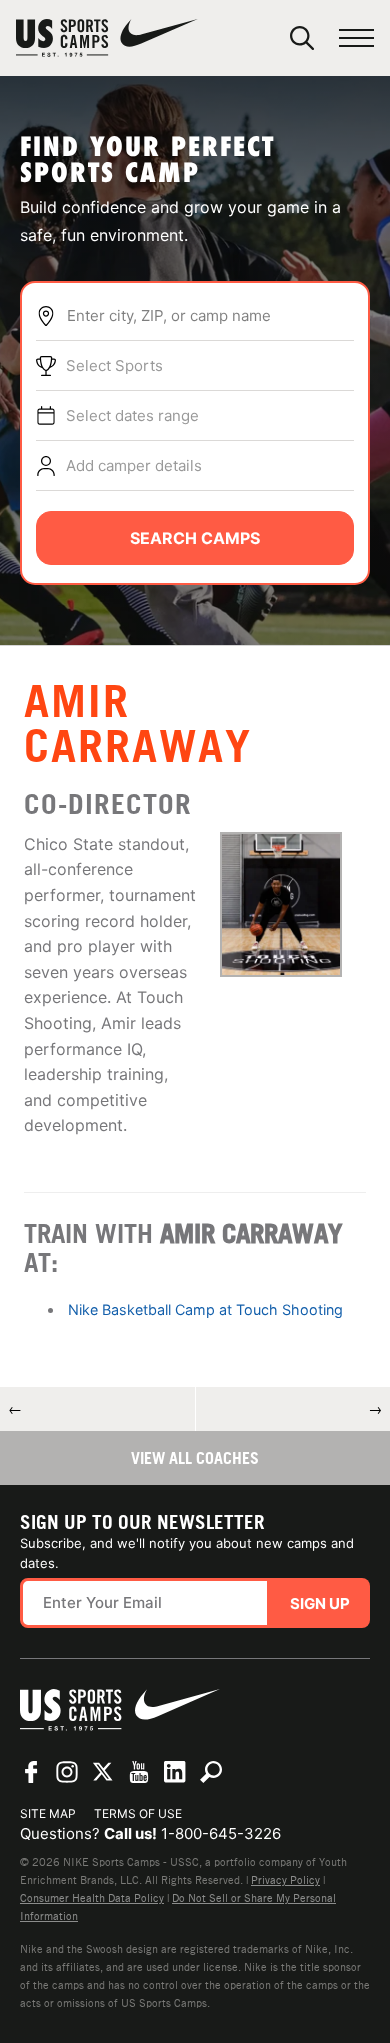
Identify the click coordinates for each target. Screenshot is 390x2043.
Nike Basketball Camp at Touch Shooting (205, 1309)
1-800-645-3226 (221, 1833)
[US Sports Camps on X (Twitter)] (103, 1772)
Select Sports (114, 365)
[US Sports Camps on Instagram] (67, 1772)
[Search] (302, 38)
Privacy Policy (285, 1880)
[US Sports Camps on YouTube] (139, 1772)
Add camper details (134, 465)
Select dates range (132, 415)
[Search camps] (211, 1772)
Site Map (48, 1813)
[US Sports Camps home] (107, 38)
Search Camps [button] (195, 538)
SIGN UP (320, 1603)
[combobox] (210, 316)
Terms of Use (138, 1813)
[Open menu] (356, 38)
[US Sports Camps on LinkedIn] (175, 1772)
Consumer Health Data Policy (92, 1898)
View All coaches (195, 1458)
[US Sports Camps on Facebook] (31, 1772)
